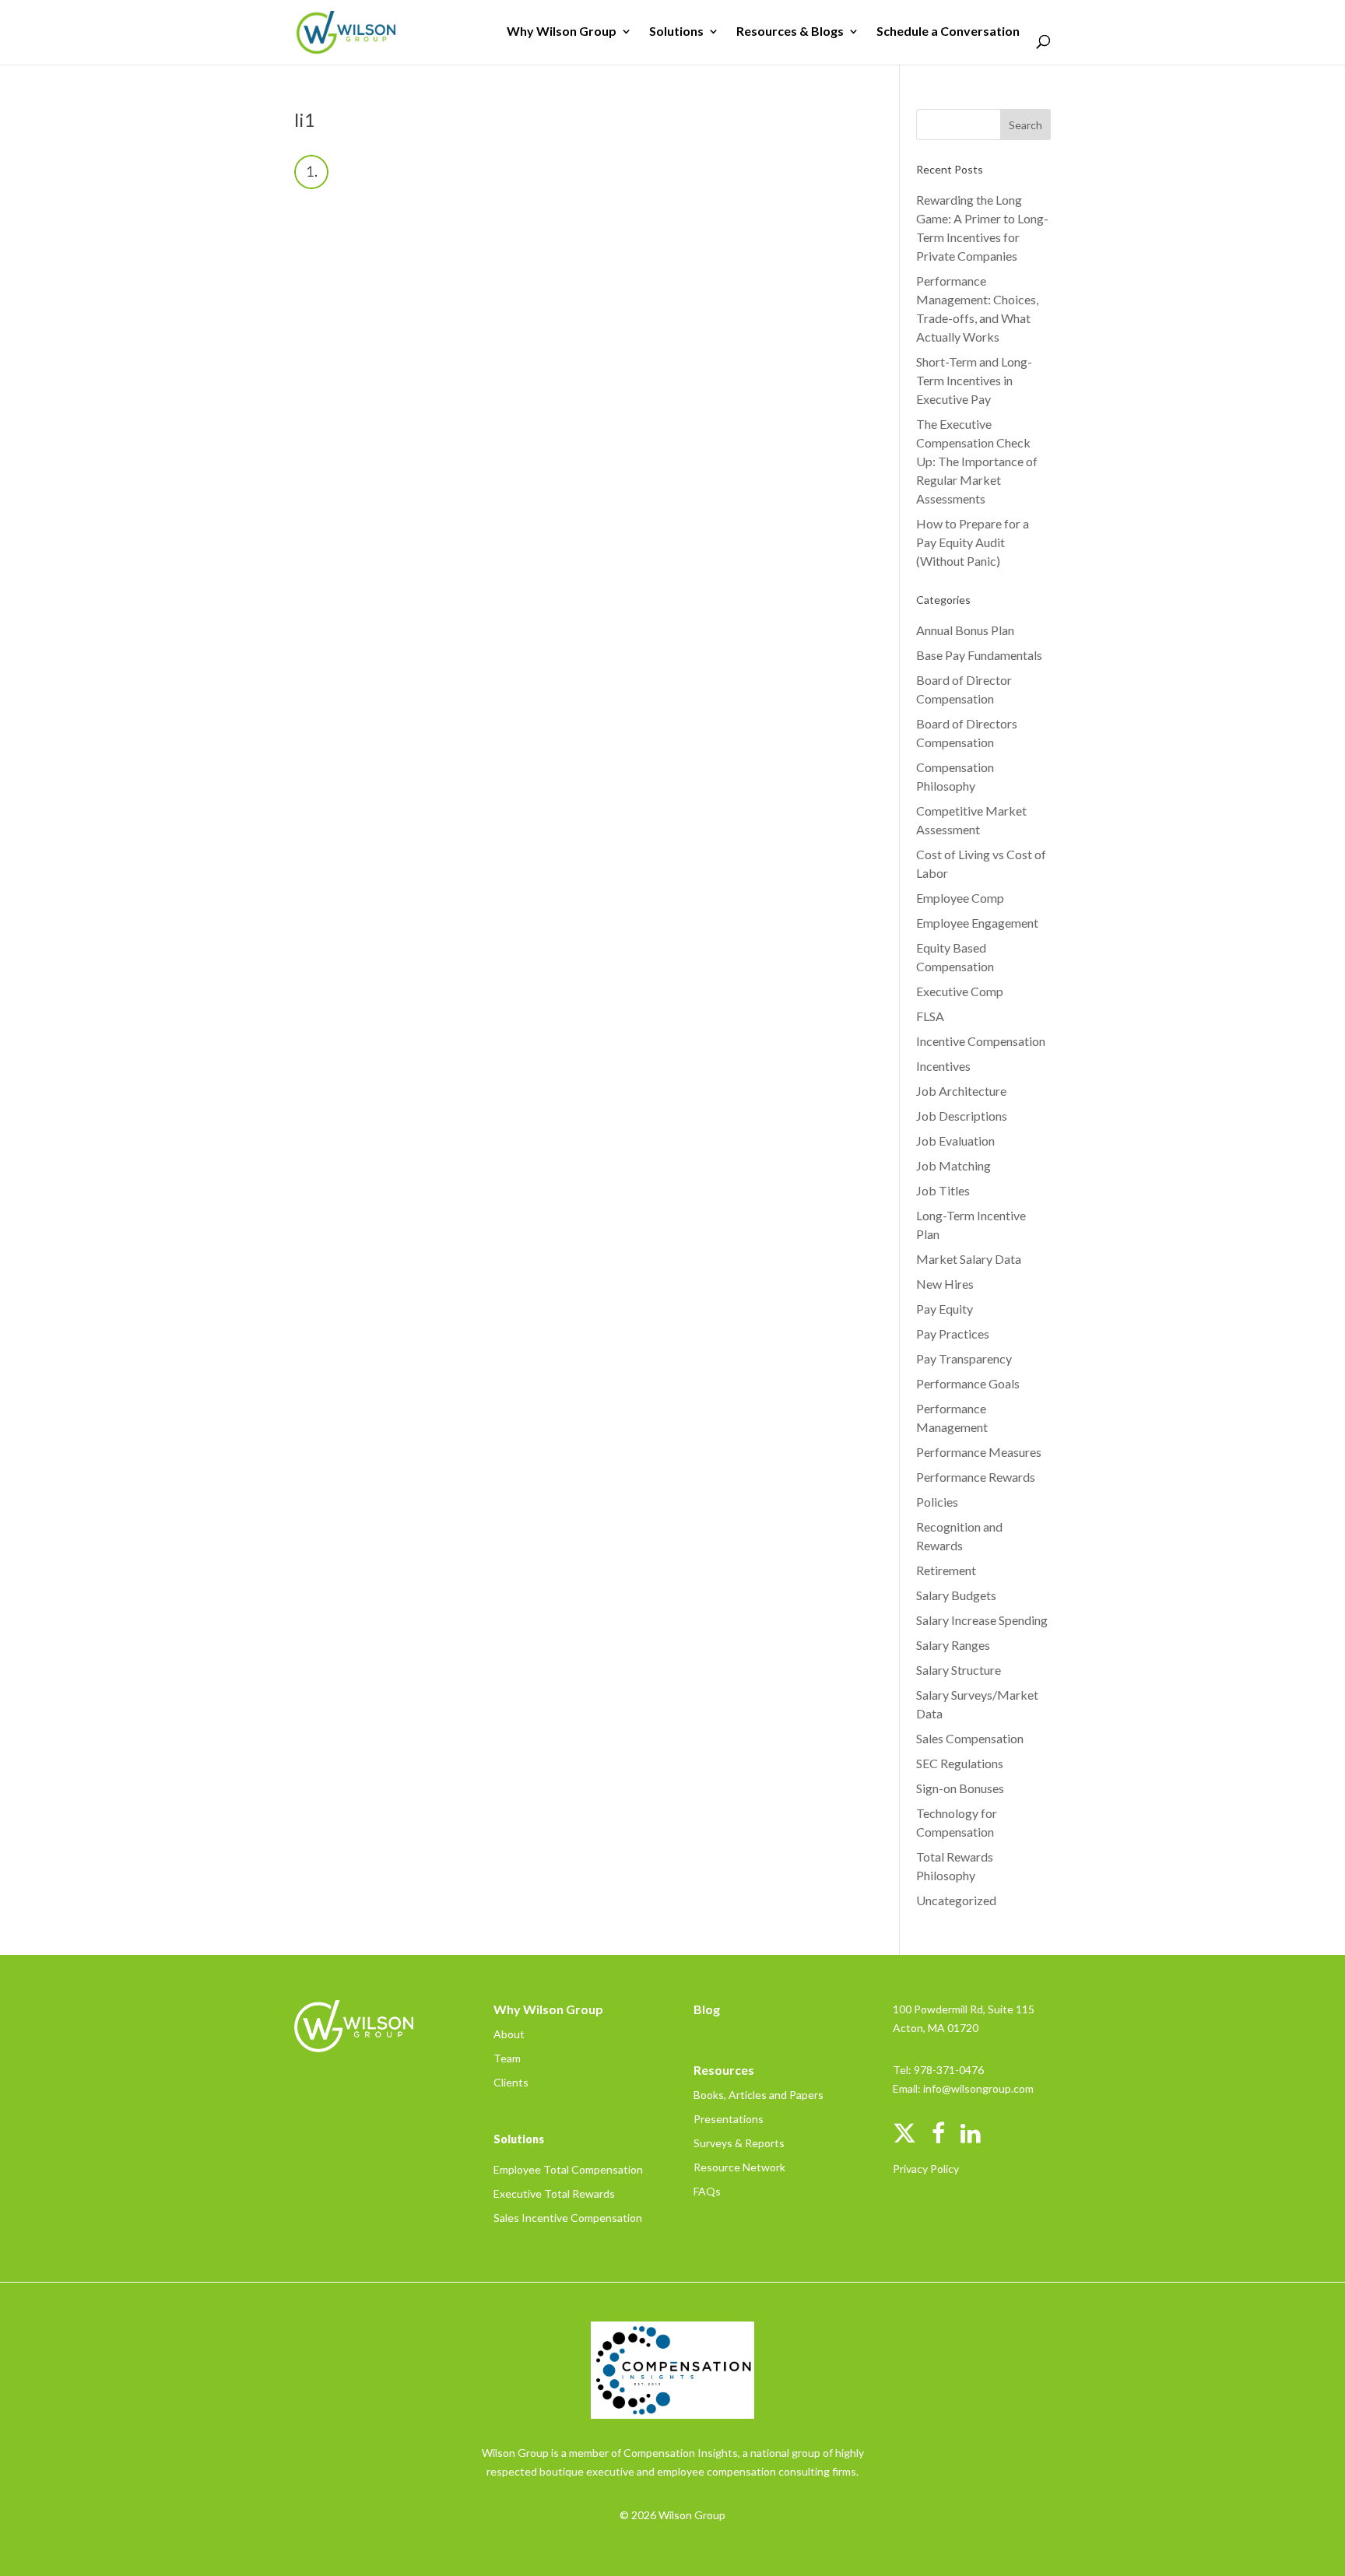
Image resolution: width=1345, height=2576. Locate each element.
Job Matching (953, 1165)
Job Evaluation (955, 1141)
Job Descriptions (962, 1116)
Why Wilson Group (562, 32)
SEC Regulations (960, 1763)
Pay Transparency (964, 1358)
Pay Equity (945, 1309)
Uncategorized (956, 1900)
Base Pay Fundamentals (979, 655)
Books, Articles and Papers (759, 2095)
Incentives (943, 1066)
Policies (937, 1502)
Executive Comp (960, 991)
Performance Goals (968, 1383)
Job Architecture (961, 1091)
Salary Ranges (953, 1645)
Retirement (946, 1570)
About (509, 2034)
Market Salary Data (969, 1259)
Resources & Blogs (790, 32)
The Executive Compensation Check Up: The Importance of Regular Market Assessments (977, 461)
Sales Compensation (970, 1738)
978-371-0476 (949, 2070)
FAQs (707, 2191)
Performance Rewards (976, 1477)
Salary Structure (959, 1670)
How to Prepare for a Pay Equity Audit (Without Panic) (973, 542)
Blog (707, 2009)
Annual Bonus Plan (965, 630)
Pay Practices (953, 1334)
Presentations (729, 2119)
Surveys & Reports (739, 2143)
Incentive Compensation (981, 1041)
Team (507, 2058)
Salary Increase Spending (982, 1620)
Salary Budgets (956, 1595)
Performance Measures (979, 1452)
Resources (724, 2070)
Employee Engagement (977, 923)
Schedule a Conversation (948, 32)
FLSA (930, 1016)
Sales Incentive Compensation (568, 2218)
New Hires (945, 1284)
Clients (511, 2082)
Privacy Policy (926, 2169)
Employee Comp (960, 898)
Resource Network (739, 2167)
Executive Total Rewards (554, 2193)
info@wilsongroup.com (978, 2088)
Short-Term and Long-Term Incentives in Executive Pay (974, 380)
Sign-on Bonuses (960, 1788)
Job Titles (943, 1190)
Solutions (676, 32)
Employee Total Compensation (568, 2169)
